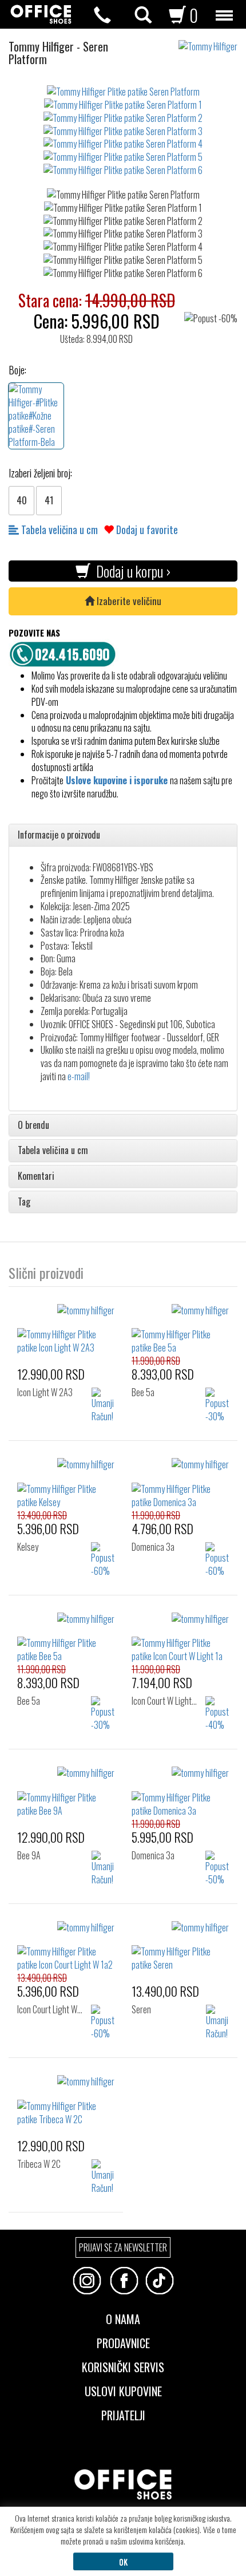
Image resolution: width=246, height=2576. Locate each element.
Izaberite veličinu (128, 601)
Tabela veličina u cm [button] (53, 1151)
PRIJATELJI (123, 2414)
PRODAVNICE (123, 2342)
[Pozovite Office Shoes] (66, 653)
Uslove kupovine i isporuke (117, 780)
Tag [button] (24, 1202)
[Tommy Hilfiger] (212, 41)
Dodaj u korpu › (130, 571)
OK (123, 2561)
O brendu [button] (33, 1125)
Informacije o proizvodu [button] (59, 835)
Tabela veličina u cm (58, 530)
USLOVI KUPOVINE (123, 2390)
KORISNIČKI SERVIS (123, 2366)
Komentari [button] (36, 1176)
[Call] (102, 15)
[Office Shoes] (41, 14)
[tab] (123, 835)
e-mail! (79, 1076)
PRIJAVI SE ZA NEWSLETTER (123, 2247)
